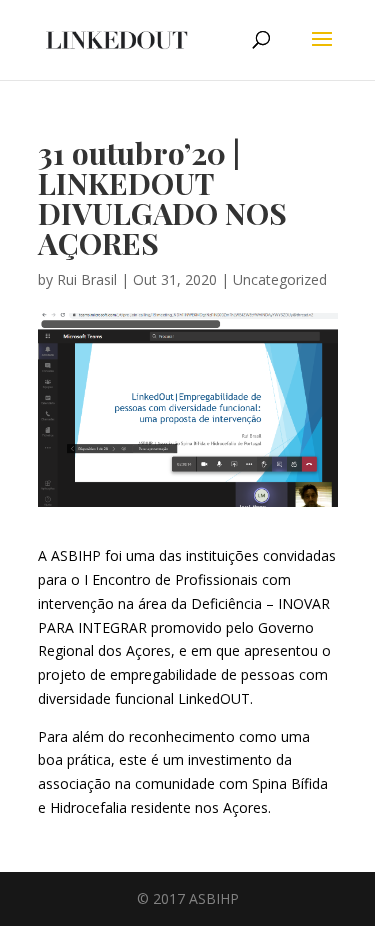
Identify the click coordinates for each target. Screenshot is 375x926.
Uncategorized (280, 279)
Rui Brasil (87, 279)
